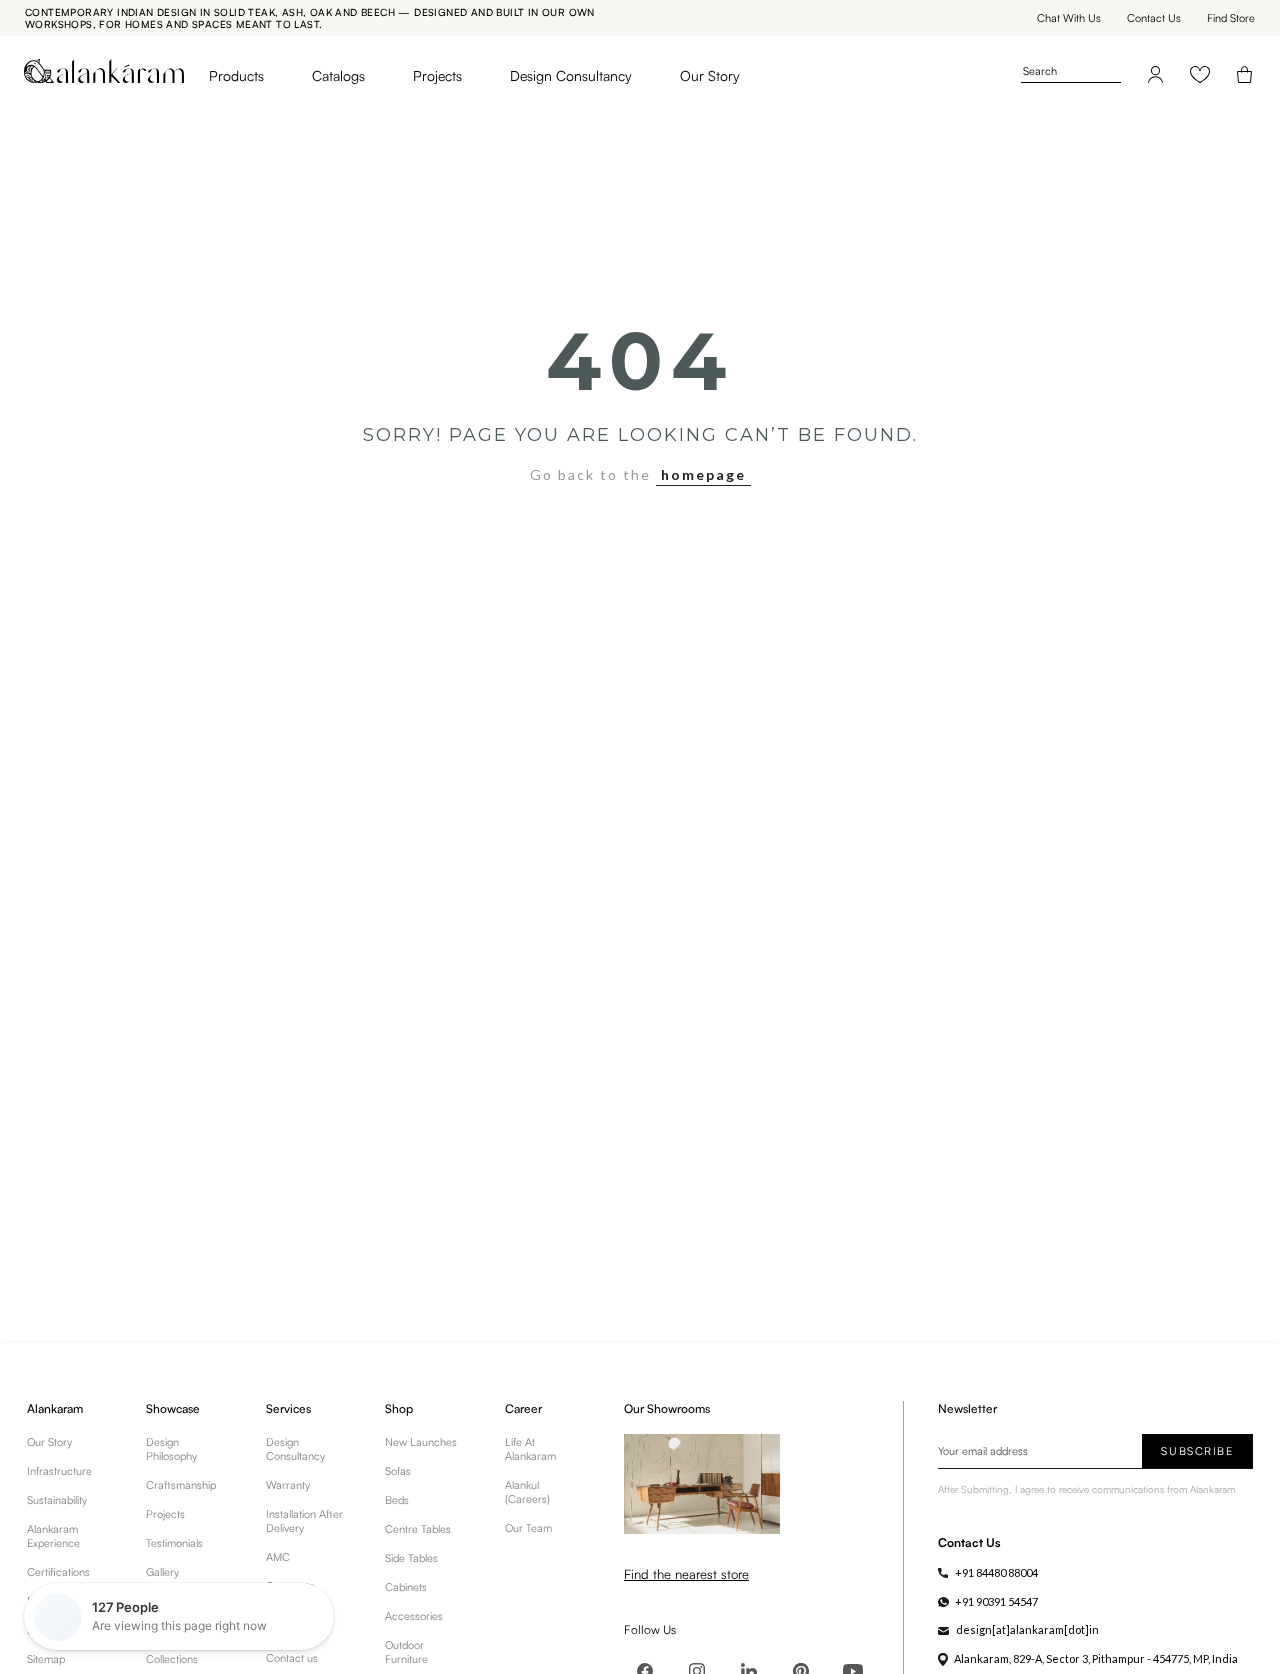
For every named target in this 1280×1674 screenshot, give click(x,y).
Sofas (398, 1471)
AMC (278, 1557)
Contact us (292, 1658)
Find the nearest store (686, 1574)
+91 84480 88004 (996, 1572)
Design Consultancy (571, 75)
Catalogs (338, 75)
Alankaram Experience (53, 1536)
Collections (172, 1659)
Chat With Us (1069, 18)
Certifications (58, 1572)
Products (236, 75)
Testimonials (174, 1543)
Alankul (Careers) (527, 1492)
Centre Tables (418, 1529)
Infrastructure (59, 1471)
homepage (703, 474)
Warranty (288, 1485)
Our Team (528, 1528)
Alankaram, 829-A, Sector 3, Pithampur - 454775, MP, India (1096, 1658)
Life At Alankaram (530, 1449)
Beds (397, 1500)
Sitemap (46, 1659)
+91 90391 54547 (996, 1601)
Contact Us (1154, 18)
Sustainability (57, 1500)
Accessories (414, 1616)
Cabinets (406, 1587)
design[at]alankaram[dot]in (1027, 1629)
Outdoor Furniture (406, 1652)
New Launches (421, 1442)
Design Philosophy (171, 1449)
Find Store (1231, 18)
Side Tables (411, 1558)
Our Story (710, 75)
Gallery (162, 1572)
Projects (437, 75)
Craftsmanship (181, 1485)
